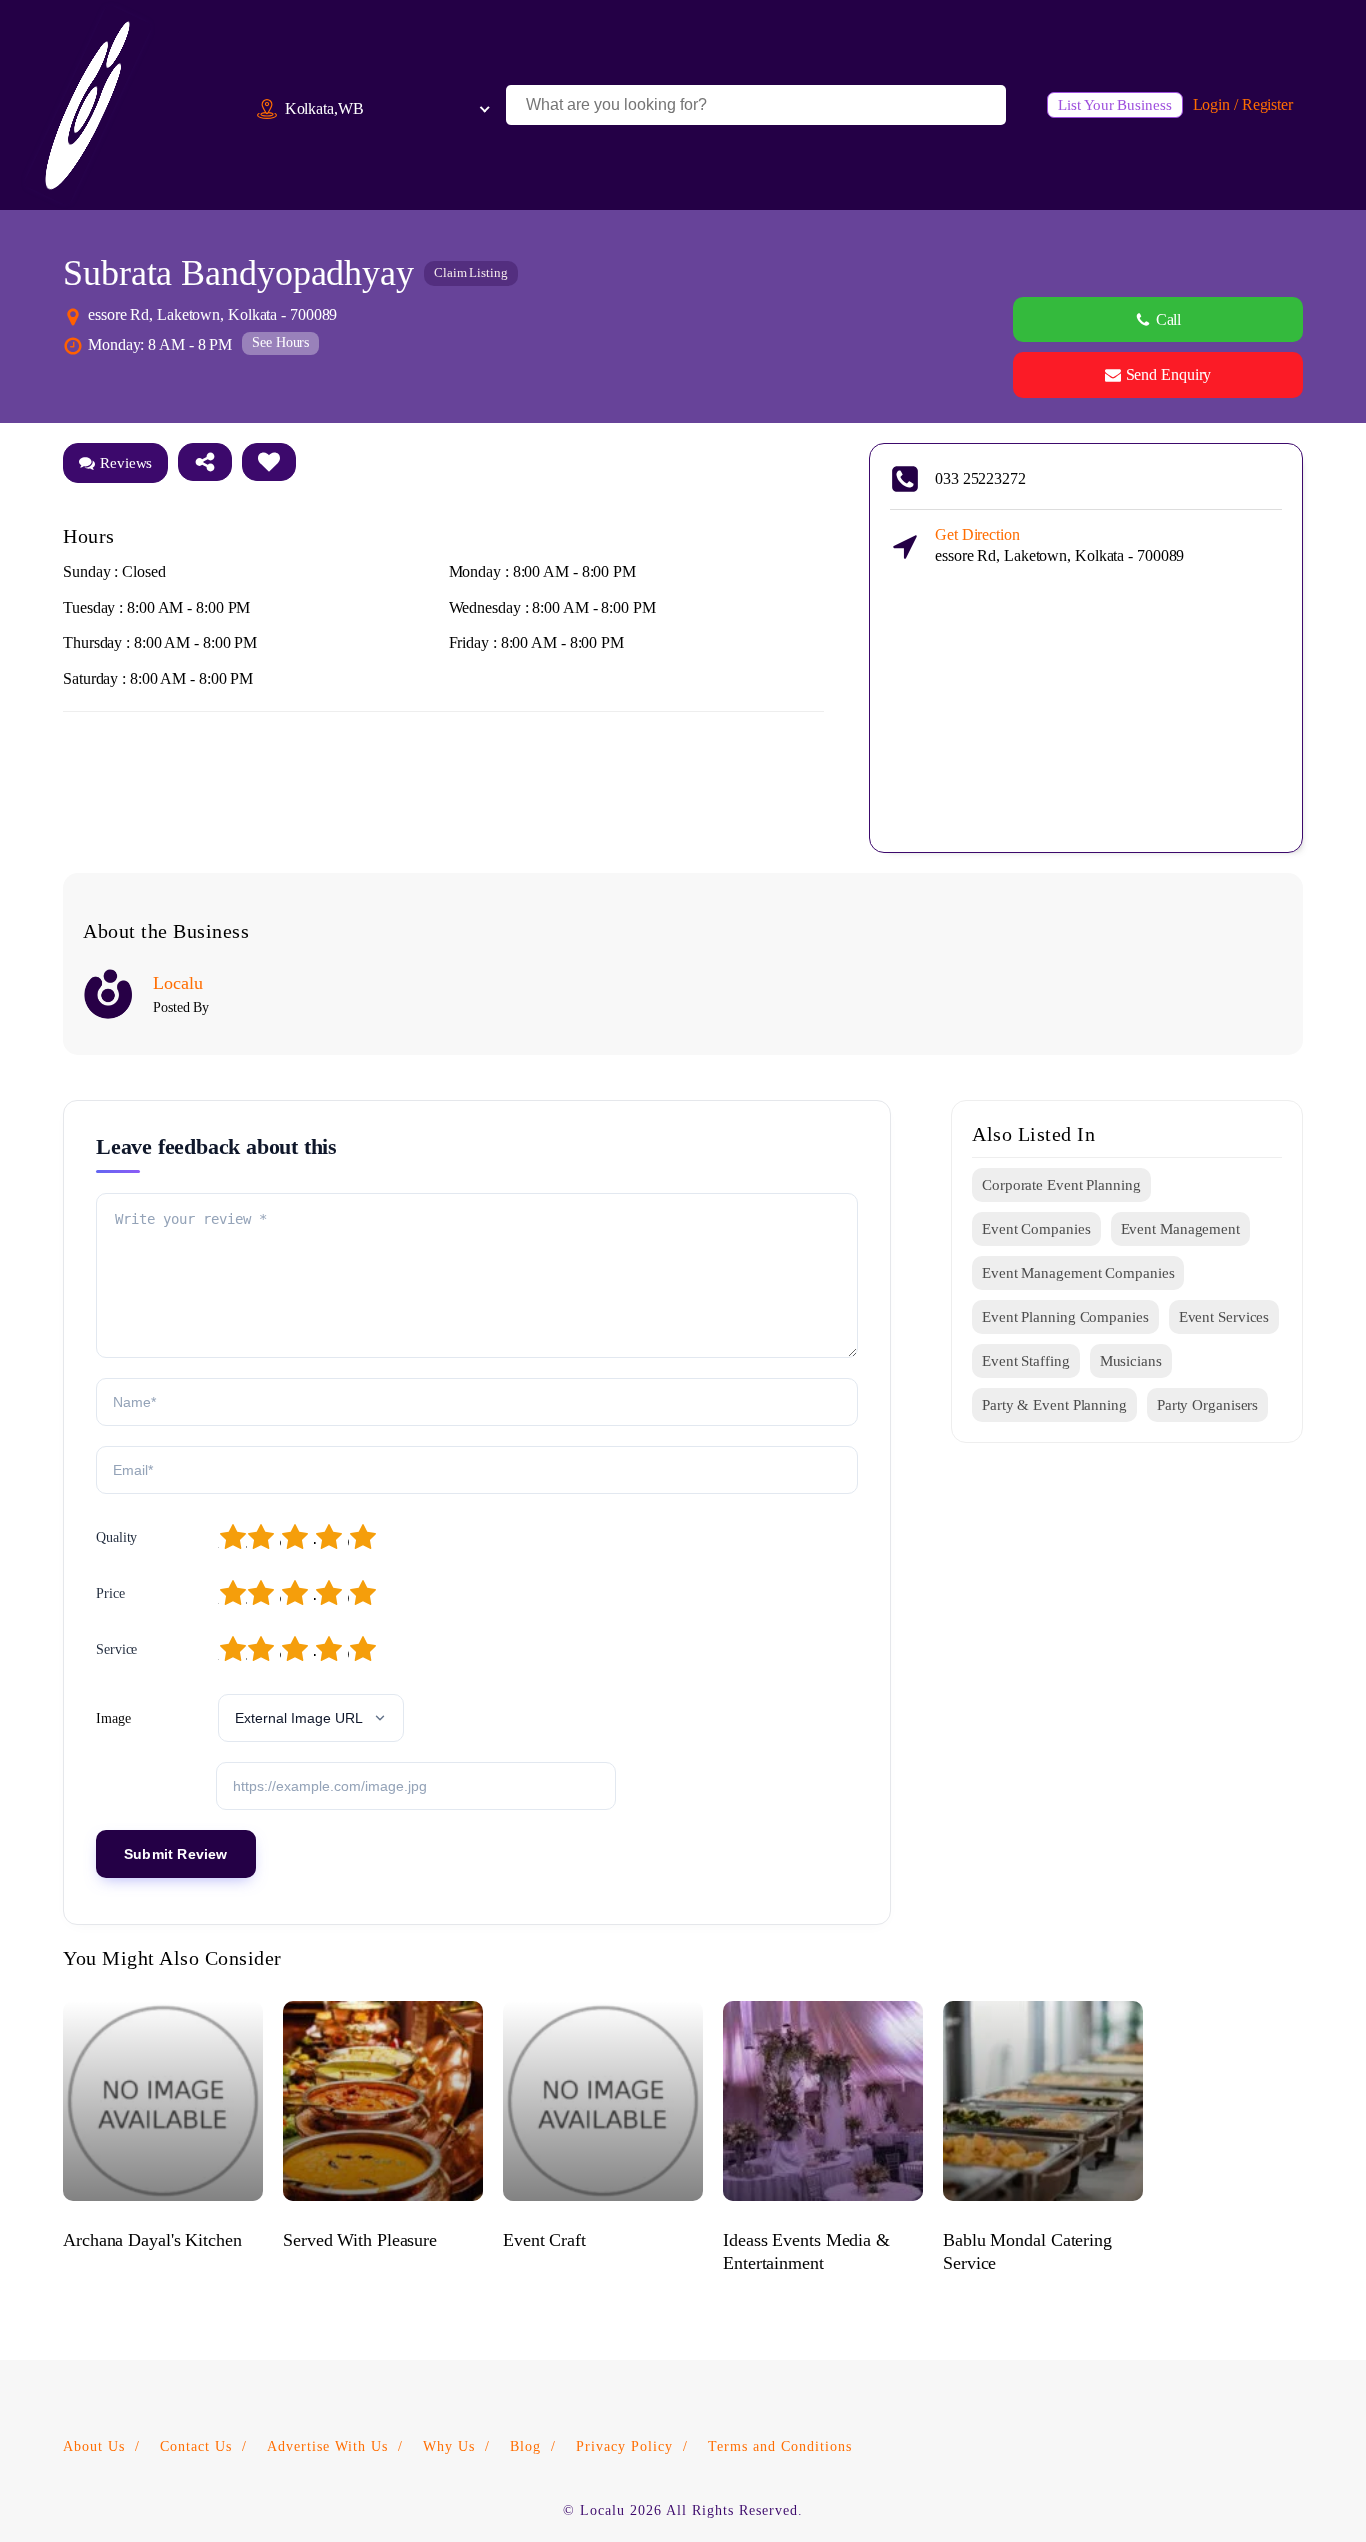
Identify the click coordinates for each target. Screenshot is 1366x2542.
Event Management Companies (1078, 1273)
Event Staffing (1026, 1361)
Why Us (449, 2446)
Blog (525, 2446)
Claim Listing (471, 272)
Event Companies (1036, 1229)
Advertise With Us (327, 2446)
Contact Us (196, 2446)
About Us (94, 2446)
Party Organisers (1207, 1405)
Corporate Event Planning (1061, 1185)
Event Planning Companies (1065, 1317)
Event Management (1180, 1229)
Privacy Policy (624, 2446)
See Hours (280, 342)
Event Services (1224, 1317)
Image (113, 1718)
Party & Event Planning (1054, 1405)
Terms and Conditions (780, 2446)
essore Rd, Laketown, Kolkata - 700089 (1059, 545)
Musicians (1131, 1361)
